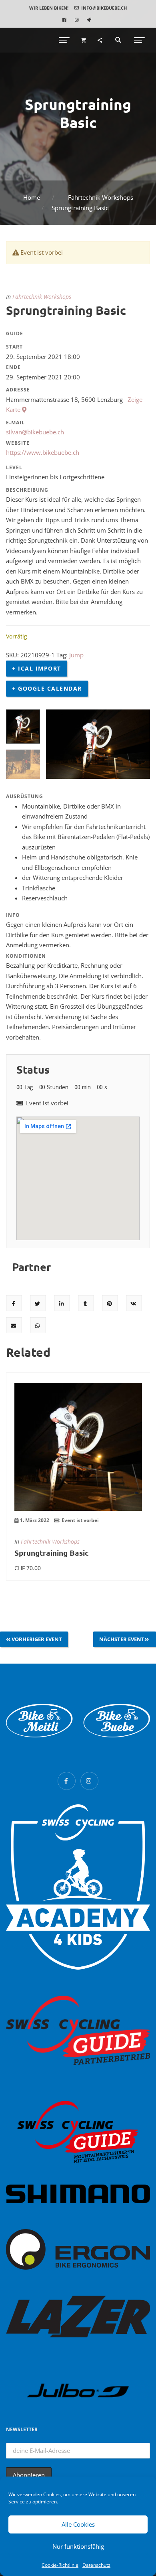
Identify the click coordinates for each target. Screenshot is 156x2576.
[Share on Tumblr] (86, 1303)
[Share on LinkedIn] (62, 1303)
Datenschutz (96, 2565)
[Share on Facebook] (14, 1303)
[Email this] (14, 1325)
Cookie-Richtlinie (60, 2565)
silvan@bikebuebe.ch (35, 432)
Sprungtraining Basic (52, 1553)
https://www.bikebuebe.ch (43, 452)
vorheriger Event (37, 1639)
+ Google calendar (47, 688)
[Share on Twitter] (38, 1303)
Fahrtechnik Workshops (101, 197)
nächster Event (122, 1639)
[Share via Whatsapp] (38, 1325)
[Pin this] (110, 1303)
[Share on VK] (134, 1303)
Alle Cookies (78, 2524)
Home (32, 197)
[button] (49, 8)
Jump (76, 655)
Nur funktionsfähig (78, 2546)
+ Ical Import (37, 668)
